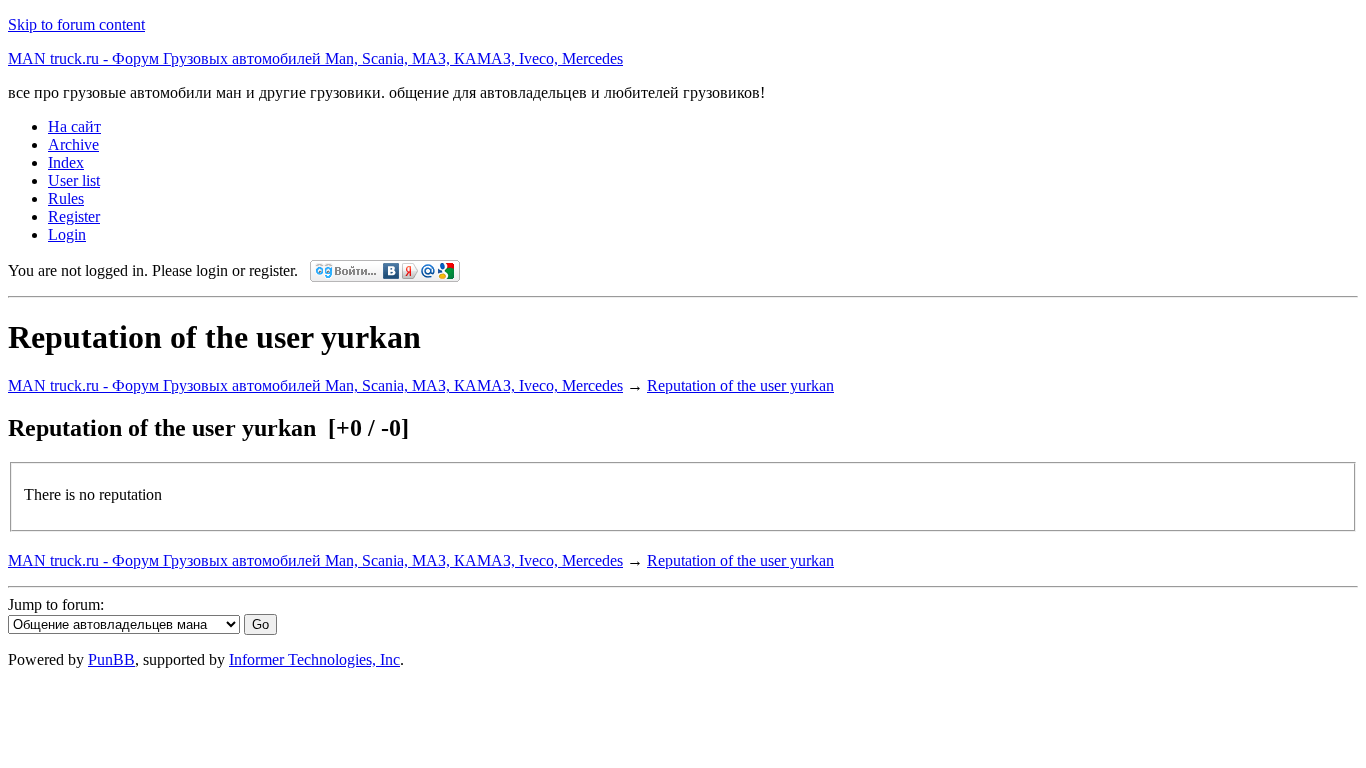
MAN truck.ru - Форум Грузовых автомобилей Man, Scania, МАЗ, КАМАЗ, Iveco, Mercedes (315, 58)
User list (74, 180)
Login (67, 234)
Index (66, 162)
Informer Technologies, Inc (314, 659)
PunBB (111, 659)
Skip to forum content (76, 24)
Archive (73, 144)
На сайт (74, 126)
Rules (66, 198)
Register (74, 216)
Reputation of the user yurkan (740, 385)
